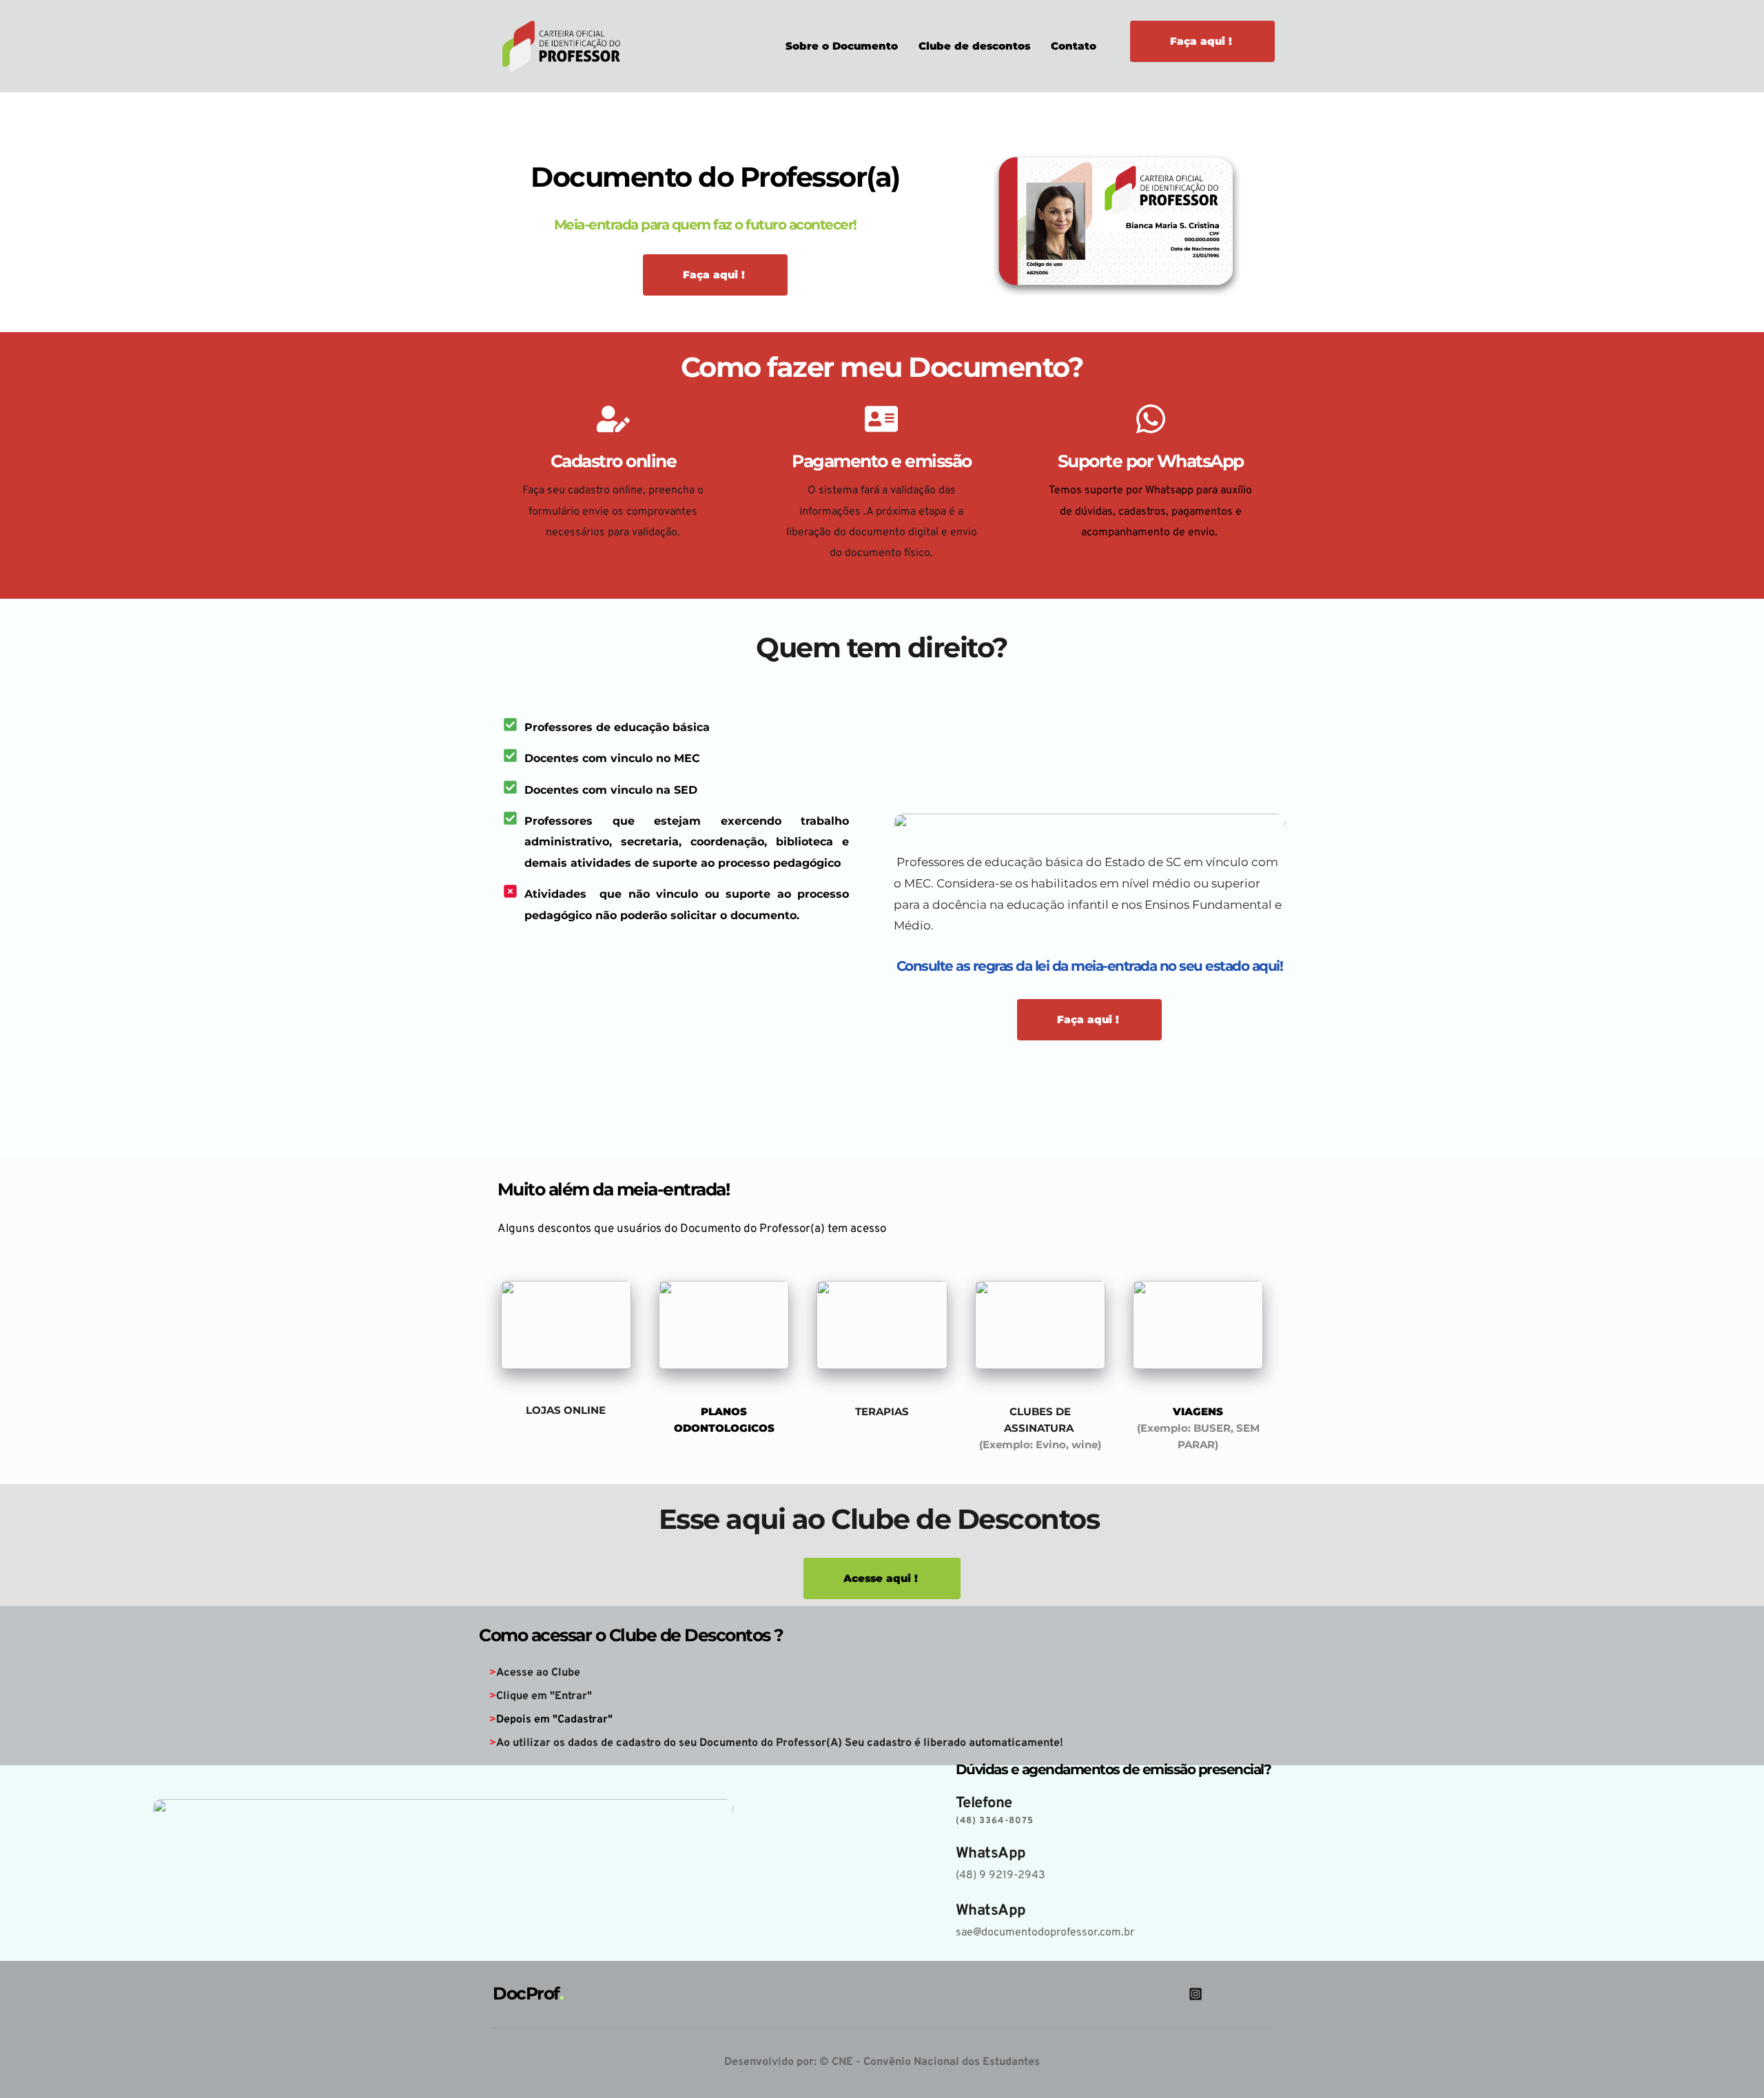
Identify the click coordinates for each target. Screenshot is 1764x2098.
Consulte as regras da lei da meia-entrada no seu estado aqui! (1090, 966)
